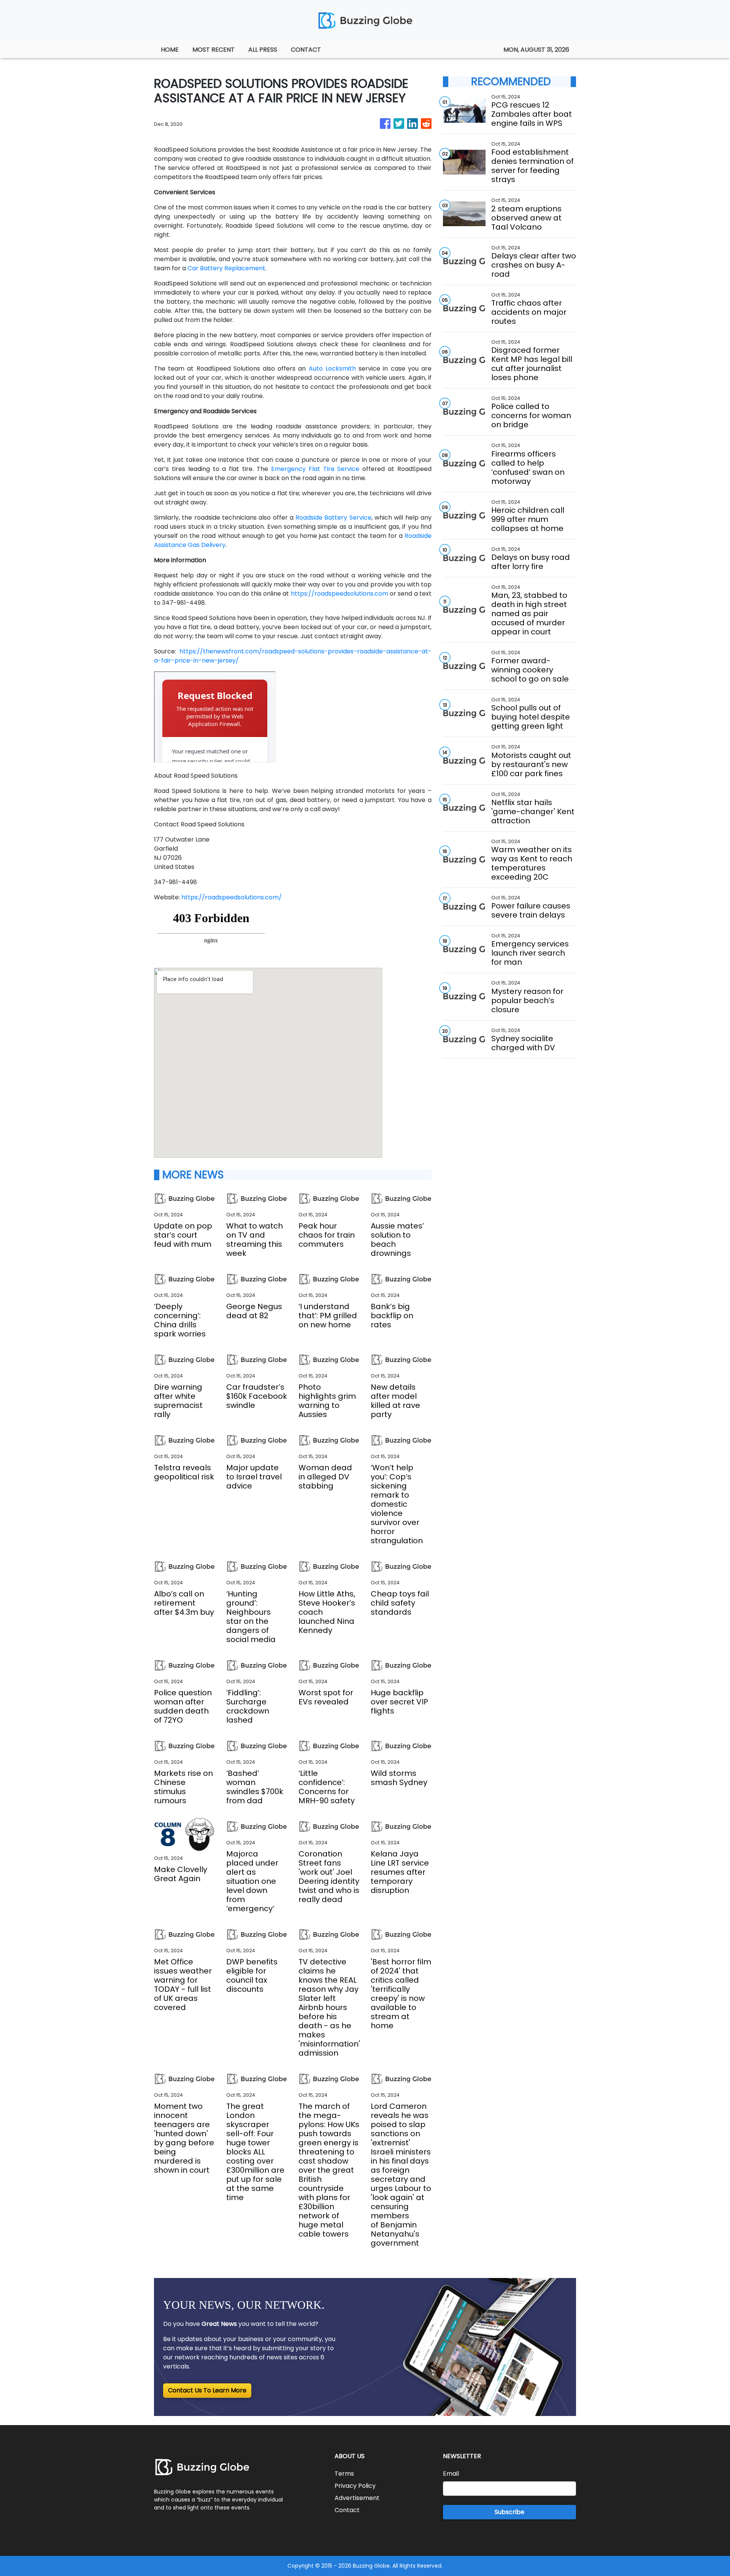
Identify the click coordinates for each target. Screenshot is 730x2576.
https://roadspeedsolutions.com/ (232, 897)
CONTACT (306, 50)
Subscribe (509, 2512)
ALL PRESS (263, 50)
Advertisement (357, 2498)
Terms (344, 2474)
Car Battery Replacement (226, 268)
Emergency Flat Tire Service (315, 469)
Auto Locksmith (332, 369)
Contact (347, 2510)
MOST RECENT (213, 50)
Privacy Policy (355, 2486)
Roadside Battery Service (333, 518)
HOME (170, 50)
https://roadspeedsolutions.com (340, 594)
